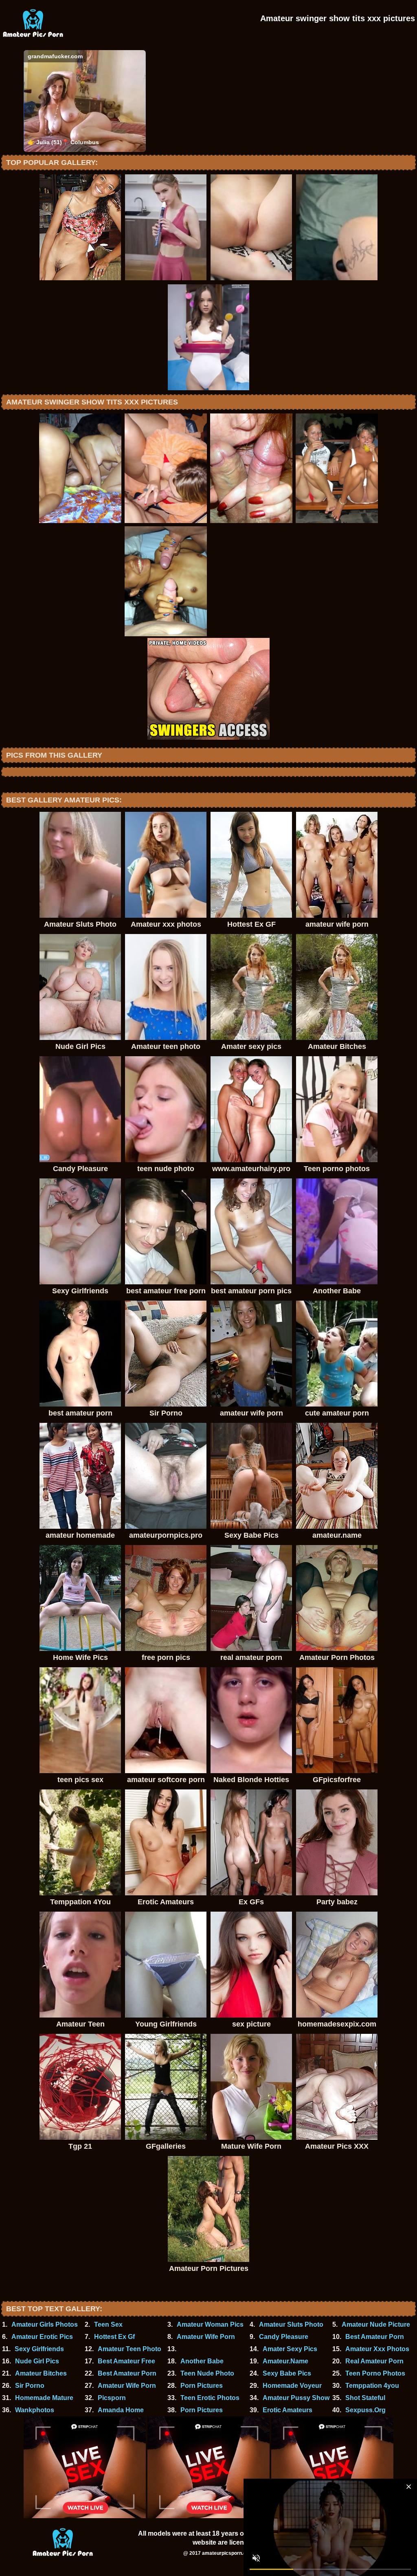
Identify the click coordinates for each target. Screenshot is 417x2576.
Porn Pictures (202, 2386)
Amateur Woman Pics (210, 2324)
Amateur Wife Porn (206, 2337)
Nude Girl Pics (37, 2361)
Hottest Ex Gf (114, 2337)
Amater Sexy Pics (290, 2349)
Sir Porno (30, 2386)
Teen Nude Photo (207, 2373)
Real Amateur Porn (374, 2361)
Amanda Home (121, 2410)
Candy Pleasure (284, 2337)
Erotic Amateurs (288, 2410)
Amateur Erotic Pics (42, 2337)
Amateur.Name (285, 2361)
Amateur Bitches (41, 2373)
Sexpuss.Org (365, 2410)
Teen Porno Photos (375, 2373)
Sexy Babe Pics (287, 2373)
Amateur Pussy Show (296, 2398)
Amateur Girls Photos (45, 2324)
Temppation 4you (372, 2386)
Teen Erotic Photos (210, 2398)
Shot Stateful (365, 2398)
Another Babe (202, 2361)
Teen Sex (108, 2324)
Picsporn (112, 2398)
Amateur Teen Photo (129, 2349)
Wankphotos (35, 2410)
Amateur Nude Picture (376, 2324)
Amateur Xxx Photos (377, 2349)
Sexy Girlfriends (39, 2349)
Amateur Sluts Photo (291, 2324)
